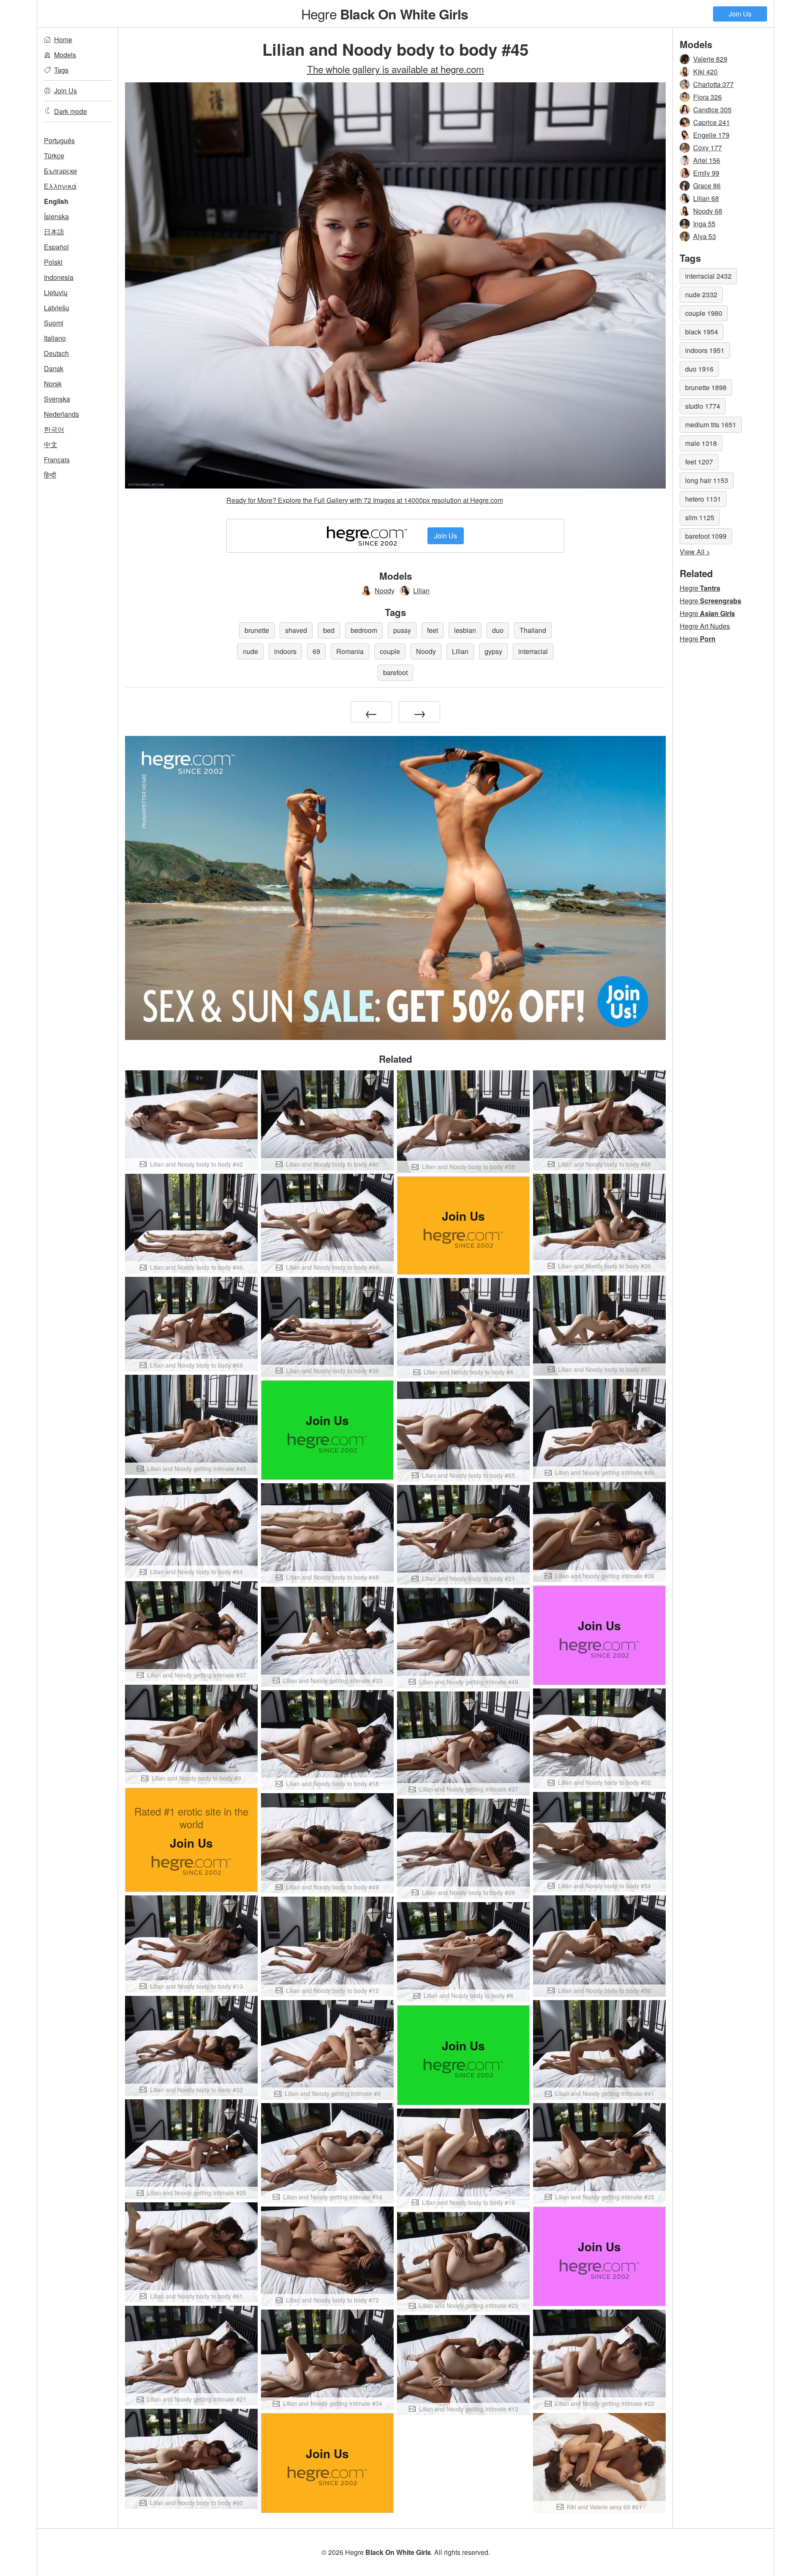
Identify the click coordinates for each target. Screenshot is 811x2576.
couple (390, 651)
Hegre (385, 14)
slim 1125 (700, 517)
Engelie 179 (711, 135)
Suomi (54, 323)
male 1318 (701, 443)
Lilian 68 (706, 198)
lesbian (465, 630)
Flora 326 (708, 97)
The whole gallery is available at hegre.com (396, 69)
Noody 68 (708, 211)
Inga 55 (704, 224)
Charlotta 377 (713, 84)
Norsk (53, 384)
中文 (51, 444)
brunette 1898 (706, 387)
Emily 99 (706, 173)
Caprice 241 (712, 122)
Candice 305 (712, 110)
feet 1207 (699, 462)
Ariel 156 (707, 160)
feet (433, 630)
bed (329, 630)
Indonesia (59, 277)
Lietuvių (56, 292)
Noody (385, 590)
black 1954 (702, 332)
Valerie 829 (710, 59)
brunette (257, 630)
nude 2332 (701, 295)
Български (60, 171)
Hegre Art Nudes (705, 626)
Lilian (421, 590)
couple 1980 (704, 313)
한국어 (54, 429)
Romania (350, 651)
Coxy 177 (708, 148)
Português (59, 140)
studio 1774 (703, 406)
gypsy (493, 651)
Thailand (533, 630)
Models (65, 55)
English (56, 201)
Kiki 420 (705, 72)
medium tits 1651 (711, 425)
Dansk (54, 368)
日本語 (54, 232)
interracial (533, 651)
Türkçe (54, 156)
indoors (285, 651)
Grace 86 (707, 186)
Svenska (57, 399)
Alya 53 (705, 236)
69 (316, 651)
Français (57, 460)
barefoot (395, 672)
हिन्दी (50, 475)
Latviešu (57, 308)
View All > (695, 552)
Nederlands (61, 414)
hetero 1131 (703, 499)
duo (498, 630)
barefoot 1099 (706, 536)
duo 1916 (699, 369)
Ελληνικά (60, 186)
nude (250, 651)
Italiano (55, 338)
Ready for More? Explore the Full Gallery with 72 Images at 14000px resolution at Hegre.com (365, 500)
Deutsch (56, 353)
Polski (53, 262)
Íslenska (56, 216)
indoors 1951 (705, 350)
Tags (61, 70)
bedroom (364, 630)
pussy (402, 630)
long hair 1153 (707, 480)
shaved (296, 630)
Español (56, 247)
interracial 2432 (708, 276)
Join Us (740, 14)
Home (63, 39)
